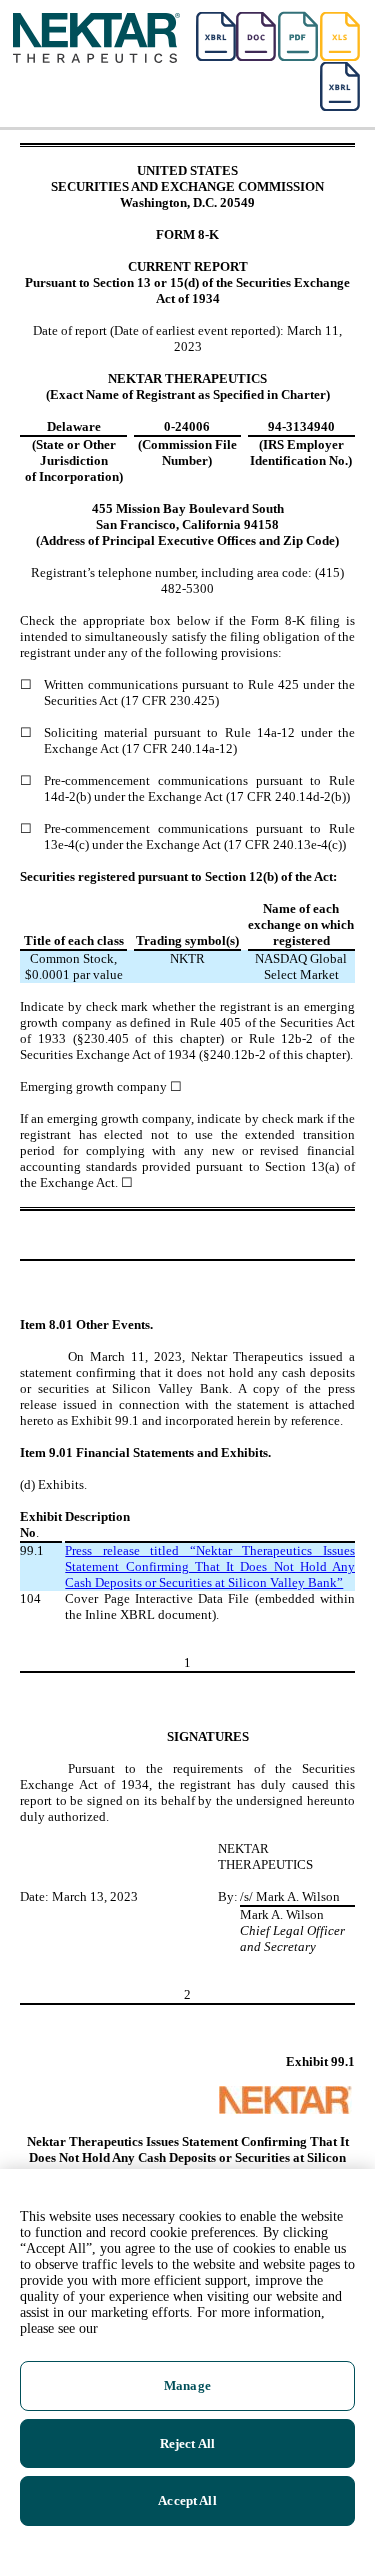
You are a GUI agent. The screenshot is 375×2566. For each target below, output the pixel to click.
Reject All (187, 2443)
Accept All (187, 2500)
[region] (187, 2367)
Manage (187, 2385)
